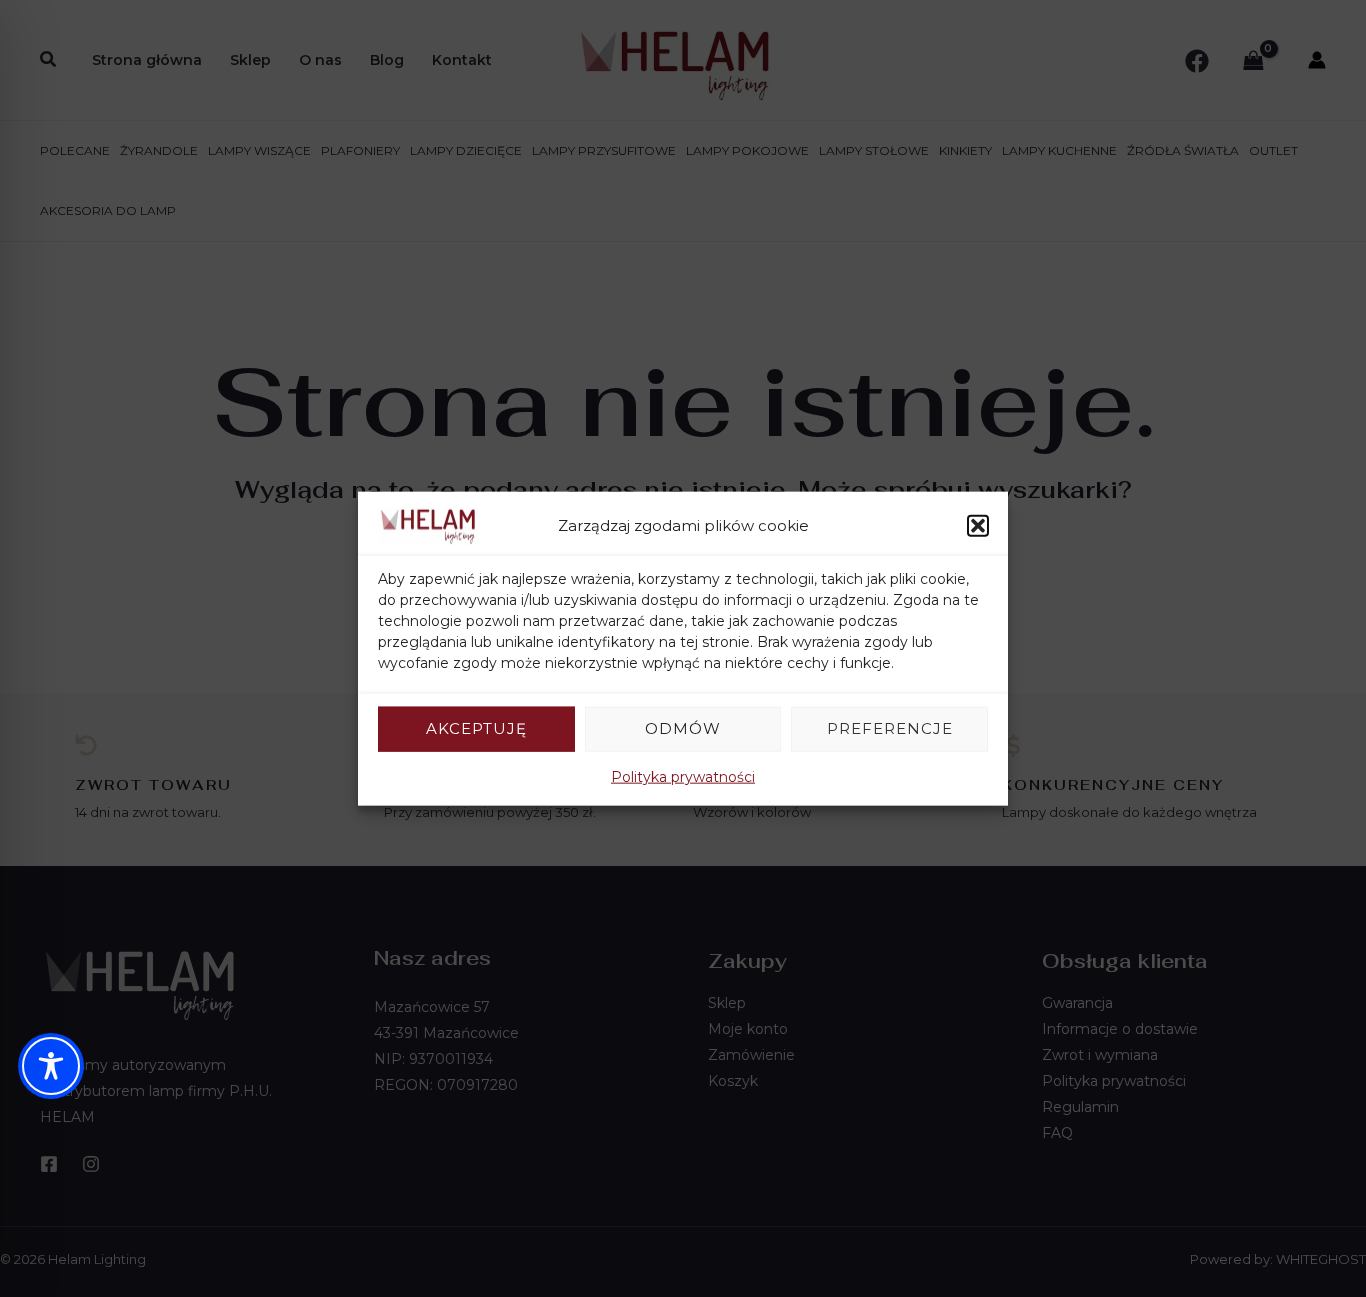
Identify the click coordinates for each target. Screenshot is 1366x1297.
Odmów (683, 728)
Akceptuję (476, 728)
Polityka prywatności (683, 776)
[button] (978, 526)
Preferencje (890, 728)
